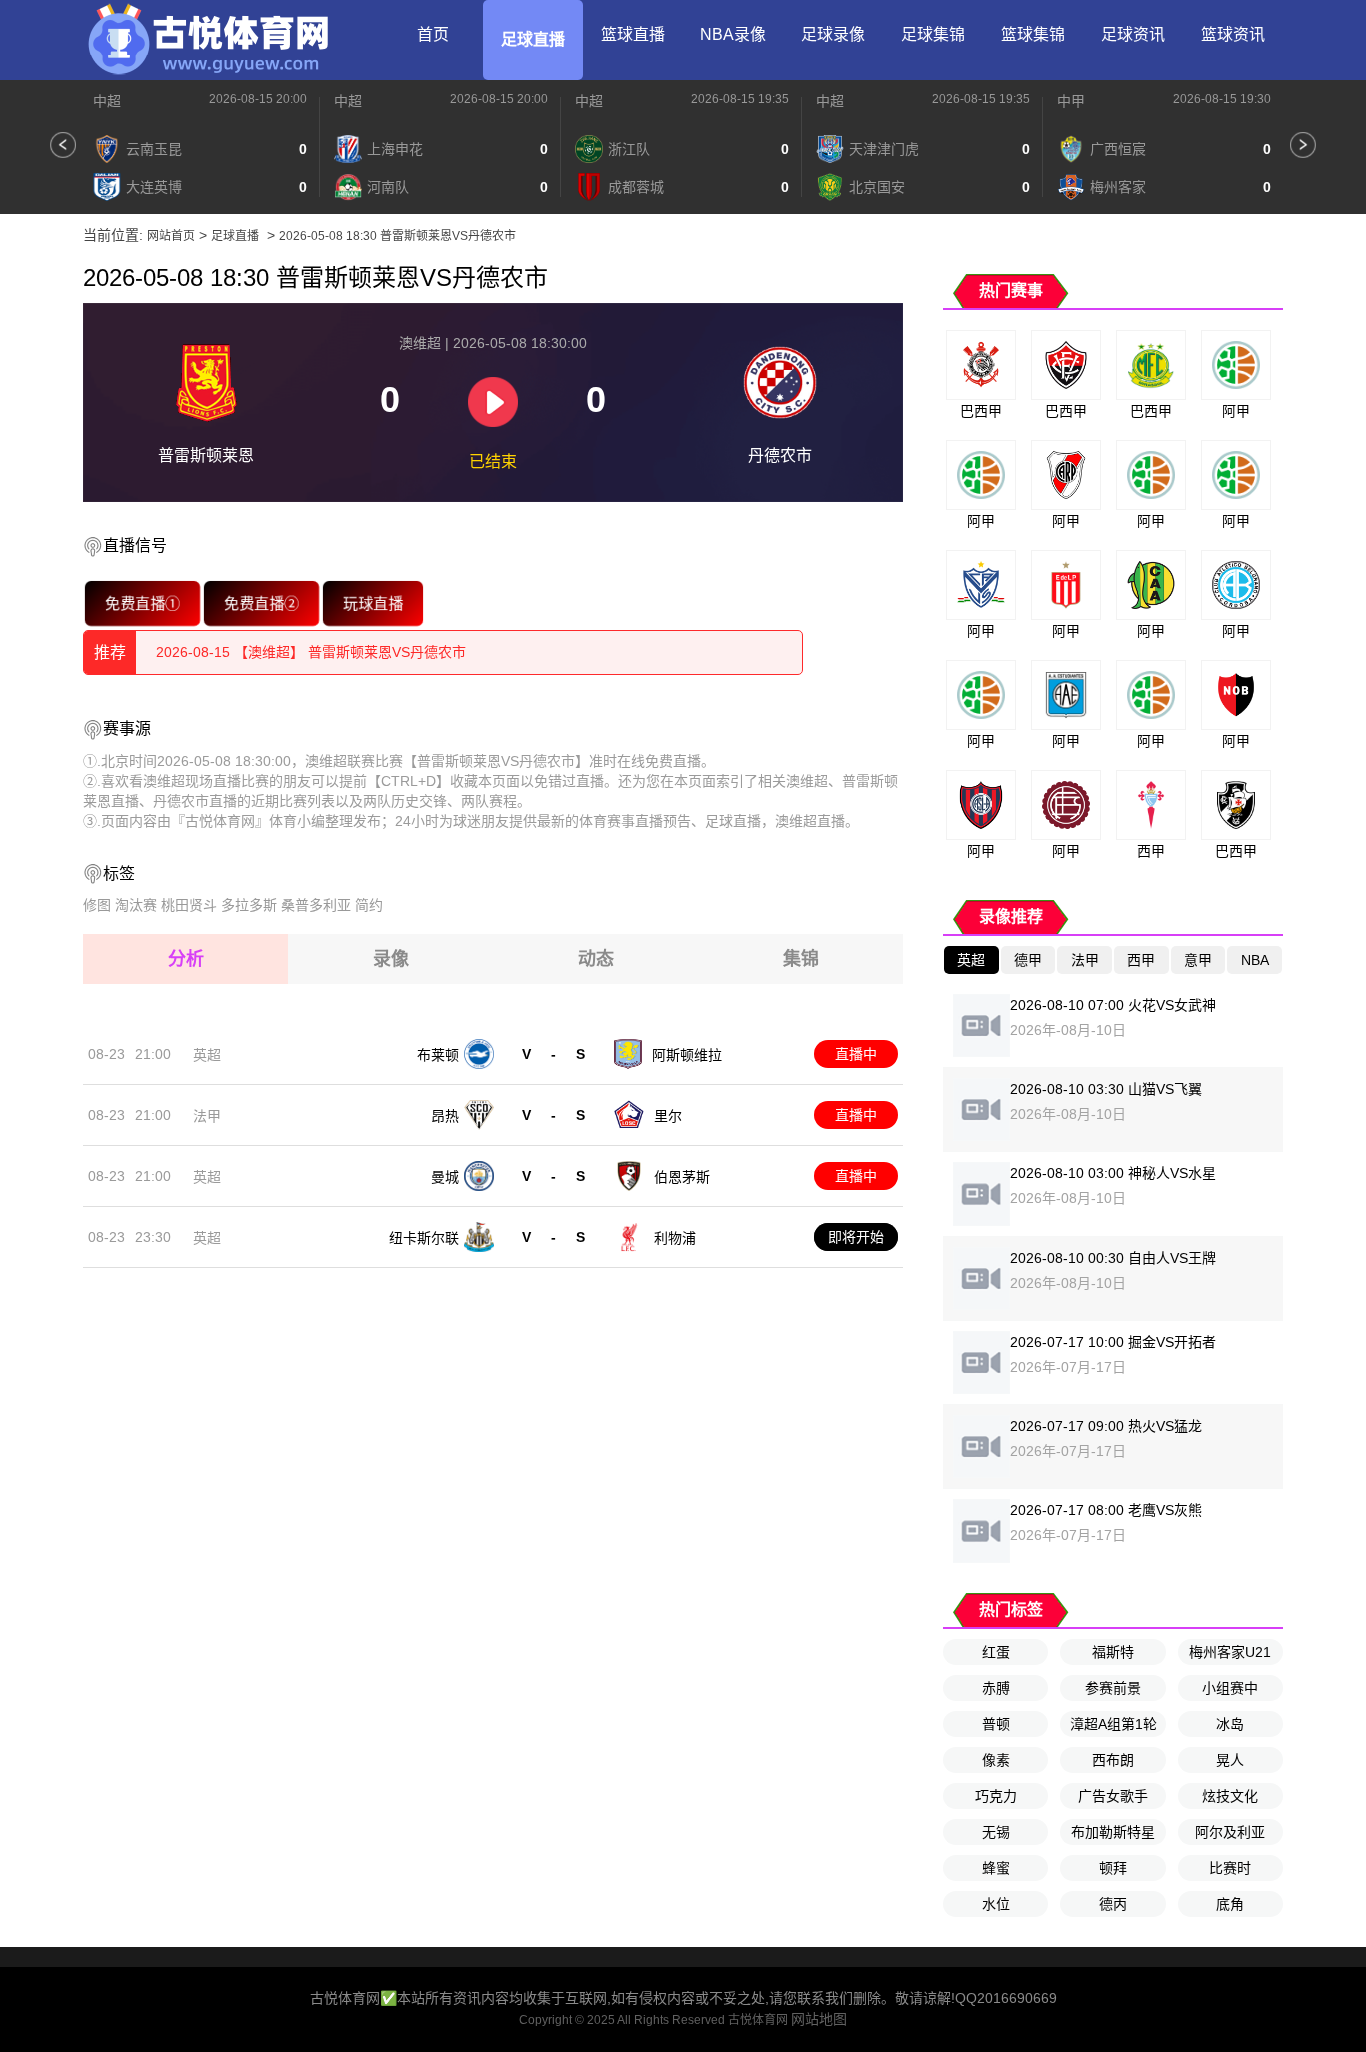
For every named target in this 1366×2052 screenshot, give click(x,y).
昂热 (445, 1116)
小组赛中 (1230, 1688)
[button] (63, 145)
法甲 (207, 1116)
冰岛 (1230, 1724)
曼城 (445, 1177)
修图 (97, 905)
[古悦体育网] (208, 40)
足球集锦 (933, 34)
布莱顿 (438, 1055)
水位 (996, 1904)
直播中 (856, 1054)
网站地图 (819, 2019)
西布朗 (1113, 1760)
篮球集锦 (1033, 34)
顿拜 (1113, 1868)
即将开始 (856, 1237)
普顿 (996, 1724)
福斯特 (1113, 1652)
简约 (369, 905)
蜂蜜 (996, 1868)
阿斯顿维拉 (687, 1055)
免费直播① (142, 603)
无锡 (996, 1832)
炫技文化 (1230, 1796)
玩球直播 (373, 603)
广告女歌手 (1113, 1796)
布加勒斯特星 (1113, 1832)
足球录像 (833, 34)
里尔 (668, 1116)
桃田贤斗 (189, 905)
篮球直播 (633, 34)
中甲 (1071, 101)
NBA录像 (733, 34)
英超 (207, 1055)
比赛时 (1230, 1868)
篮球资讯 (1233, 34)
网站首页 (171, 236)
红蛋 (996, 1652)
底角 (1230, 1904)
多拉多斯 (249, 905)
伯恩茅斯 (682, 1177)
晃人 (1230, 1760)
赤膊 (996, 1688)
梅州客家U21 (1230, 1652)
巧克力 (996, 1796)
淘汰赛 (136, 905)
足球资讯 (1133, 34)
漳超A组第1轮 (1113, 1724)
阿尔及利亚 (1230, 1832)
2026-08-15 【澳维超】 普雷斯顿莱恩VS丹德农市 (311, 652)
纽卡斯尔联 (424, 1238)
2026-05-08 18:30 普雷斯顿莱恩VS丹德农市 (397, 236)
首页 (433, 34)
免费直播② (261, 603)
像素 (996, 1760)
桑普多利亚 (316, 905)
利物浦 (675, 1238)
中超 (107, 101)
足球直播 (533, 39)
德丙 (1113, 1904)
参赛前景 (1113, 1688)
